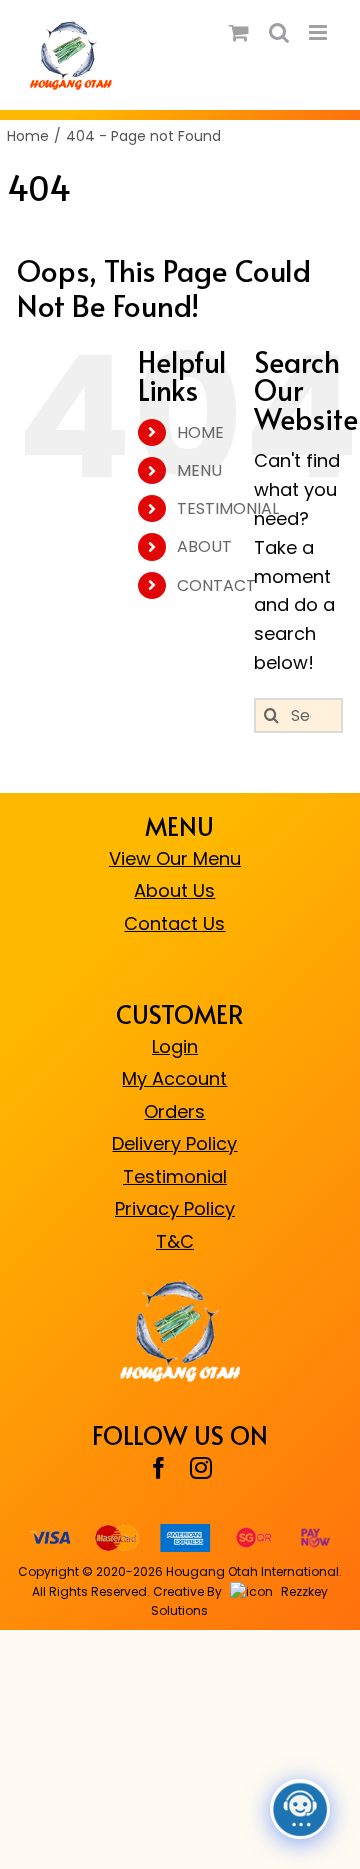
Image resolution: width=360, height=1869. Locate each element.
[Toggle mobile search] (279, 32)
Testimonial (175, 1176)
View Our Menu (175, 858)
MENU (199, 470)
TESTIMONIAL (228, 508)
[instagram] (201, 1468)
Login (175, 1046)
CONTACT (216, 585)
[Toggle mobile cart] (239, 32)
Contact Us (174, 923)
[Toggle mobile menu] (319, 32)
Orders (174, 1111)
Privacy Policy (175, 1208)
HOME (200, 432)
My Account (174, 1078)
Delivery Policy (174, 1143)
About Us (174, 890)
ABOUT (204, 546)
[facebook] (159, 1468)
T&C (175, 1241)
